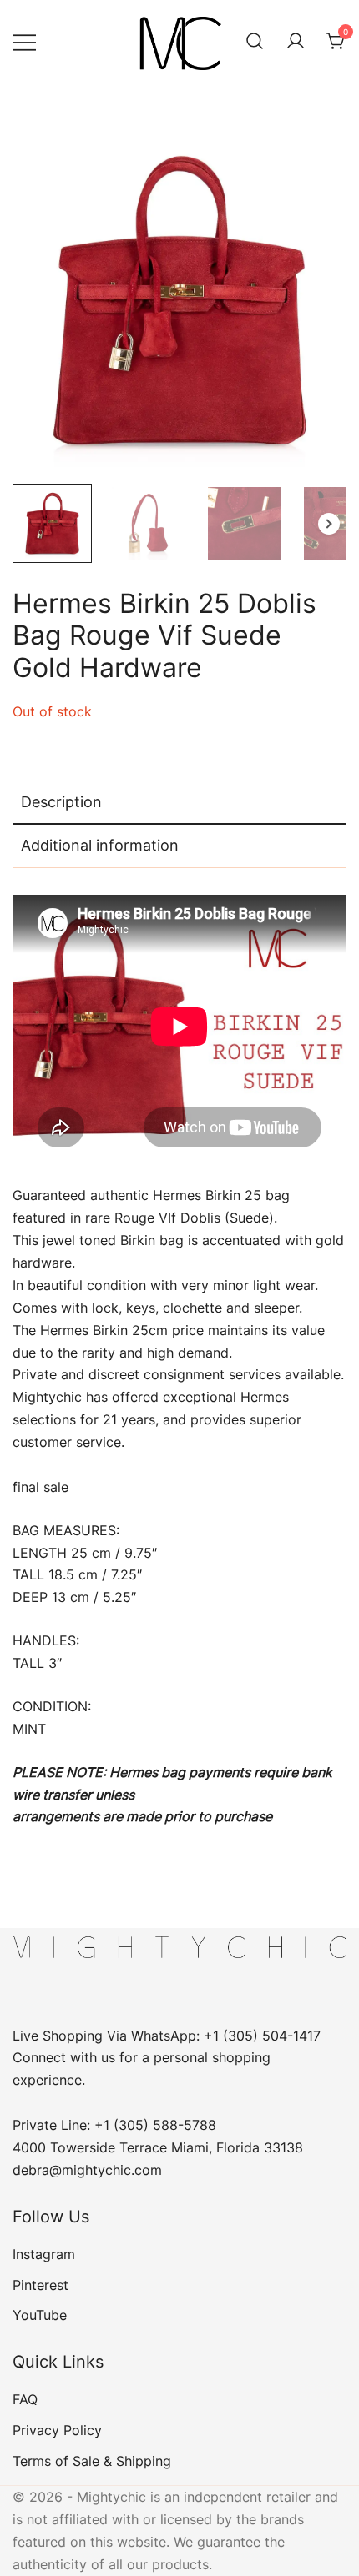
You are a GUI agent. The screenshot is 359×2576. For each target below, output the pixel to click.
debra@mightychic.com (87, 2170)
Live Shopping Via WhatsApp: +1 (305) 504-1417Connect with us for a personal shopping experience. (167, 2058)
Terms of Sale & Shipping (92, 2461)
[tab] (179, 803)
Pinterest (40, 2285)
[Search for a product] (255, 42)
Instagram (44, 2254)
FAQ (25, 2399)
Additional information (100, 845)
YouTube (40, 2315)
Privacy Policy (57, 2430)
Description (61, 802)
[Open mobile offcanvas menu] (24, 41)
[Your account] (296, 42)
